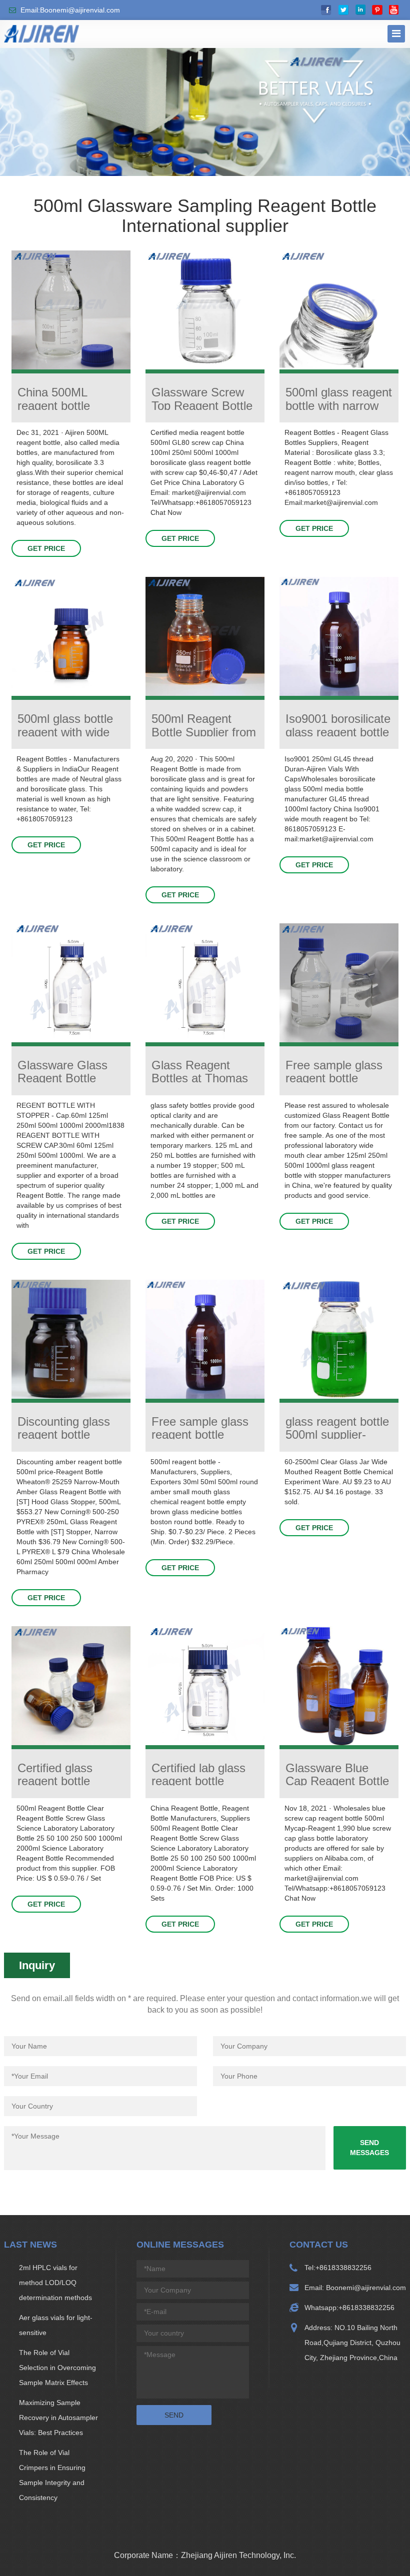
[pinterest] (377, 10)
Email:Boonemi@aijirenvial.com (70, 10)
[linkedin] (360, 10)
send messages (369, 2148)
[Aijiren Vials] (41, 33)
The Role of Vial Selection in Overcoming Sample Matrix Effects (57, 2368)
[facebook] (326, 10)
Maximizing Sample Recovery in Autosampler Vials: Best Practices (58, 2418)
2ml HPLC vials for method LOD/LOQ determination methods (55, 2283)
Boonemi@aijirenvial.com (365, 2288)
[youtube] (394, 10)
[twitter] (343, 10)
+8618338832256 (343, 2268)
